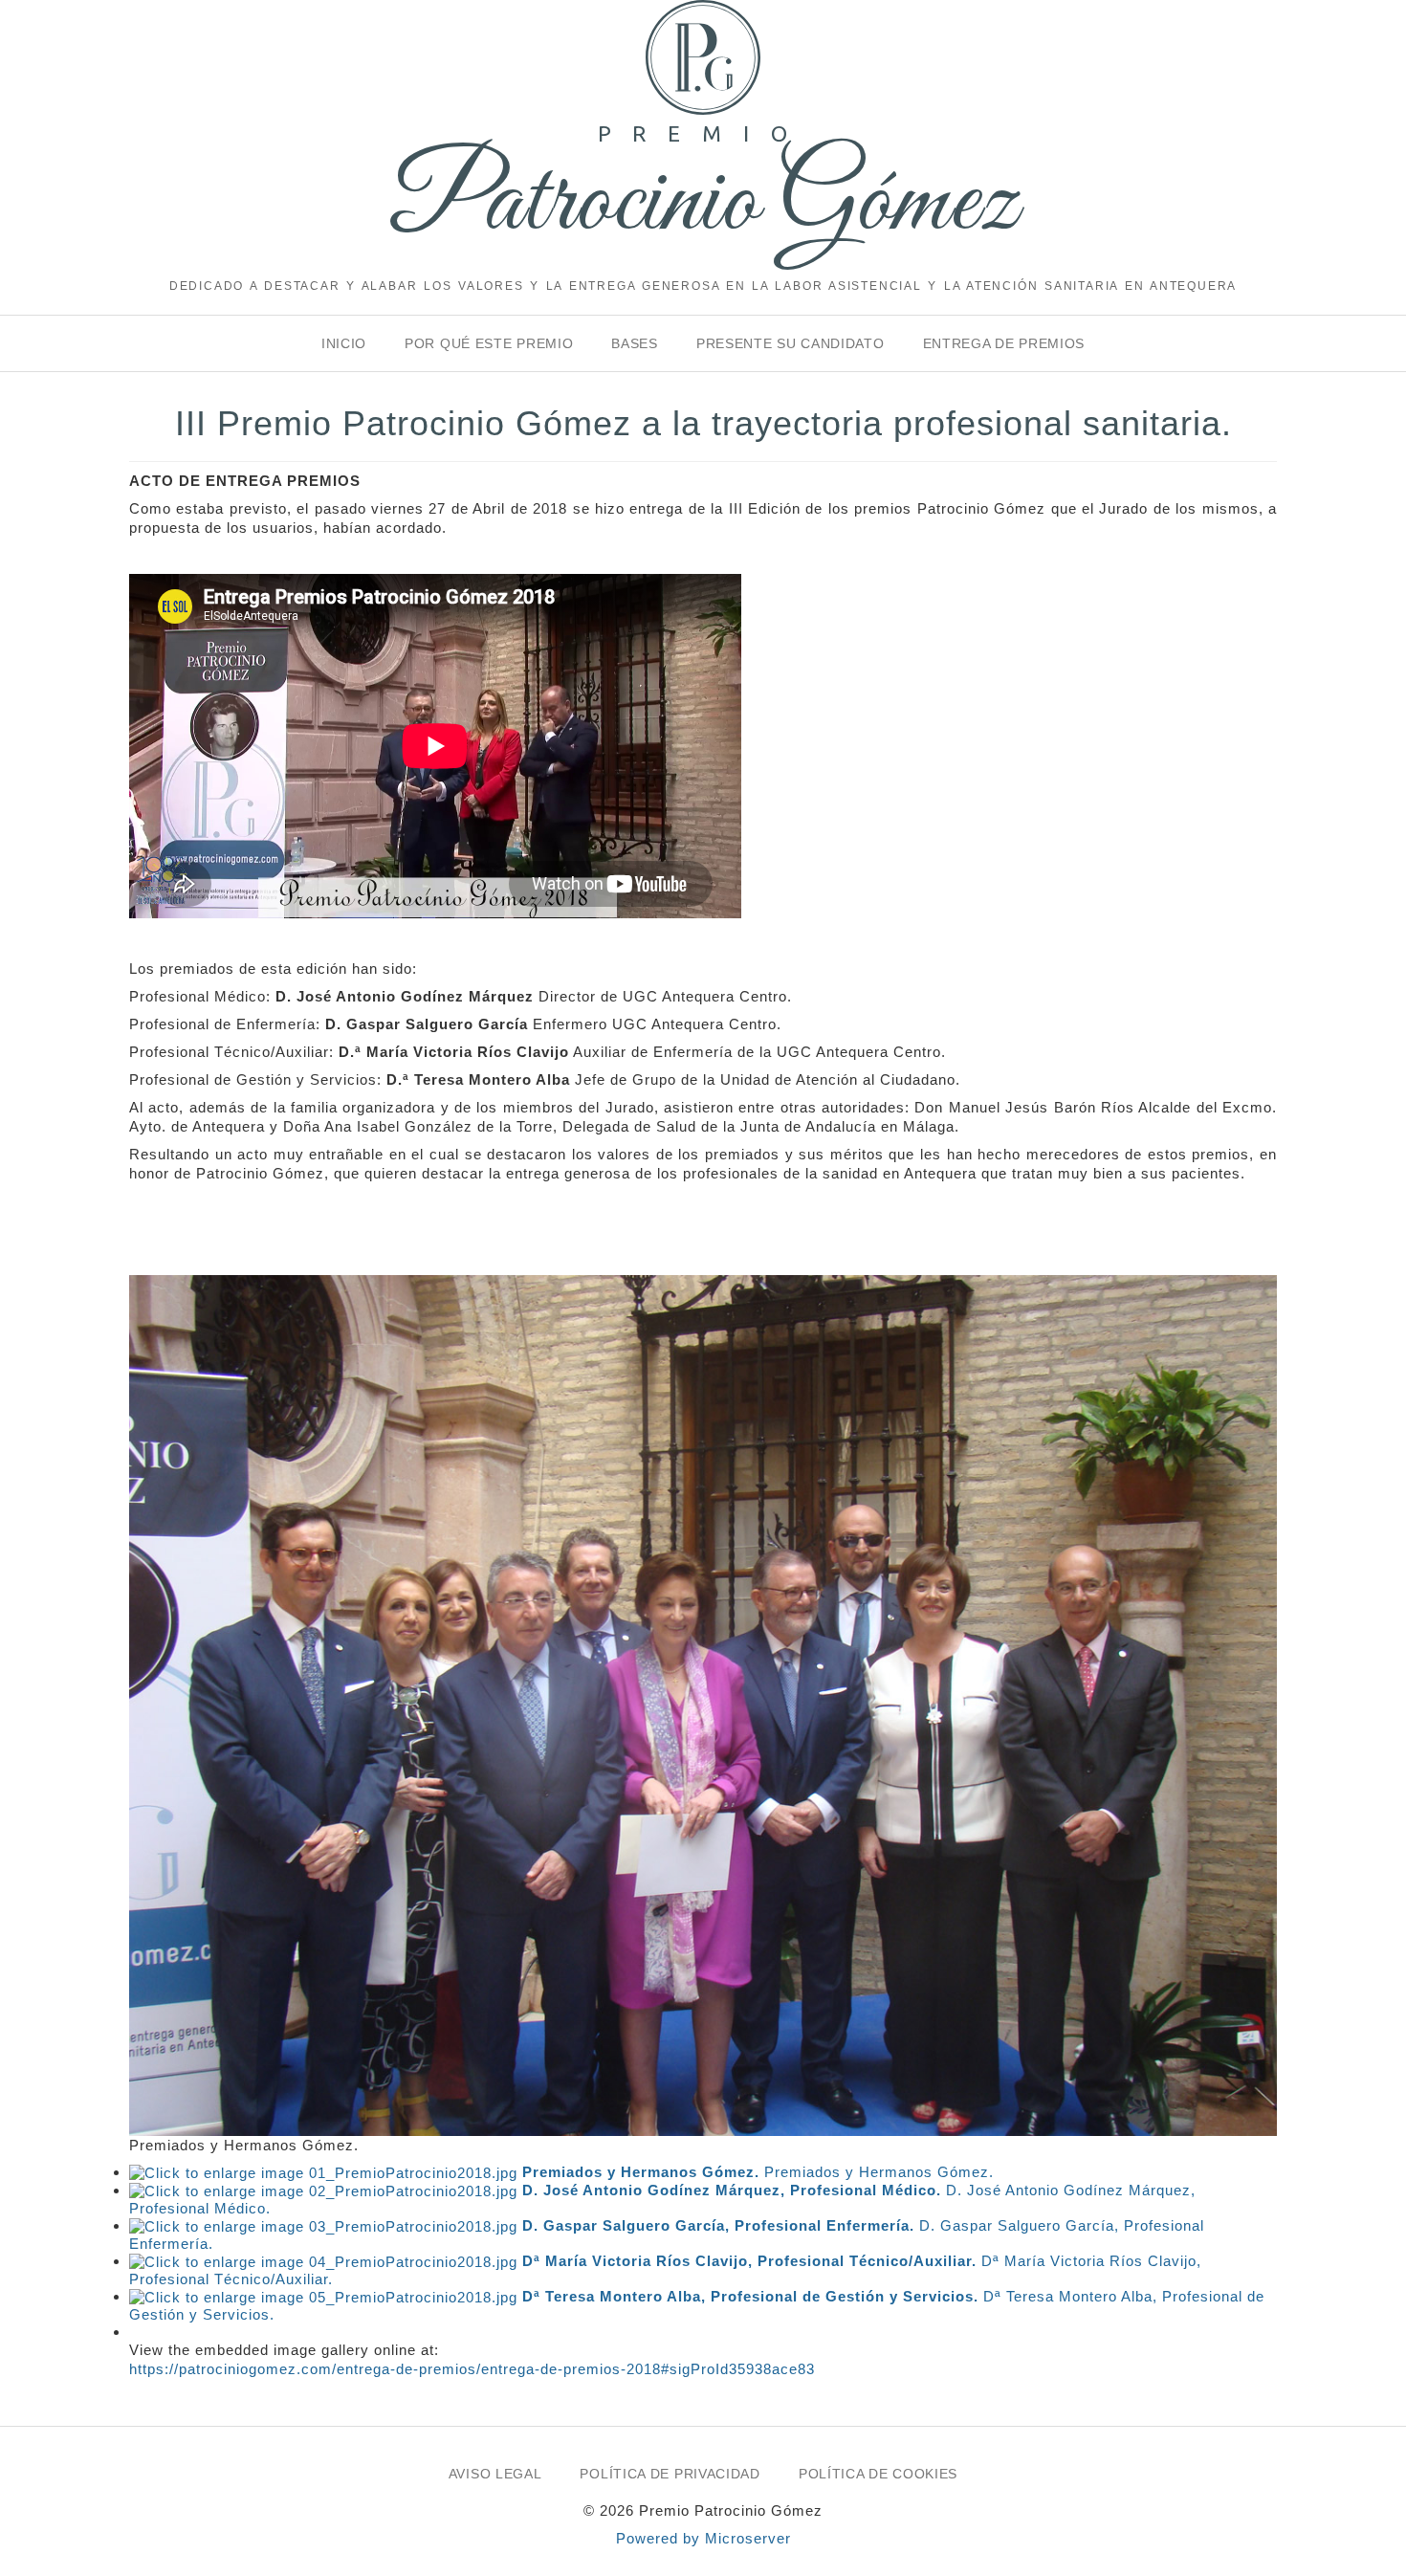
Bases (635, 343)
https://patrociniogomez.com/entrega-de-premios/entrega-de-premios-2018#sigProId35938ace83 (472, 2369)
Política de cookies (878, 2474)
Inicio (344, 343)
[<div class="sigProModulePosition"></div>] (703, 1704)
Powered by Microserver (703, 2538)
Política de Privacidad (670, 2474)
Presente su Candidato (791, 343)
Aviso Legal (495, 2474)
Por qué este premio (489, 343)
